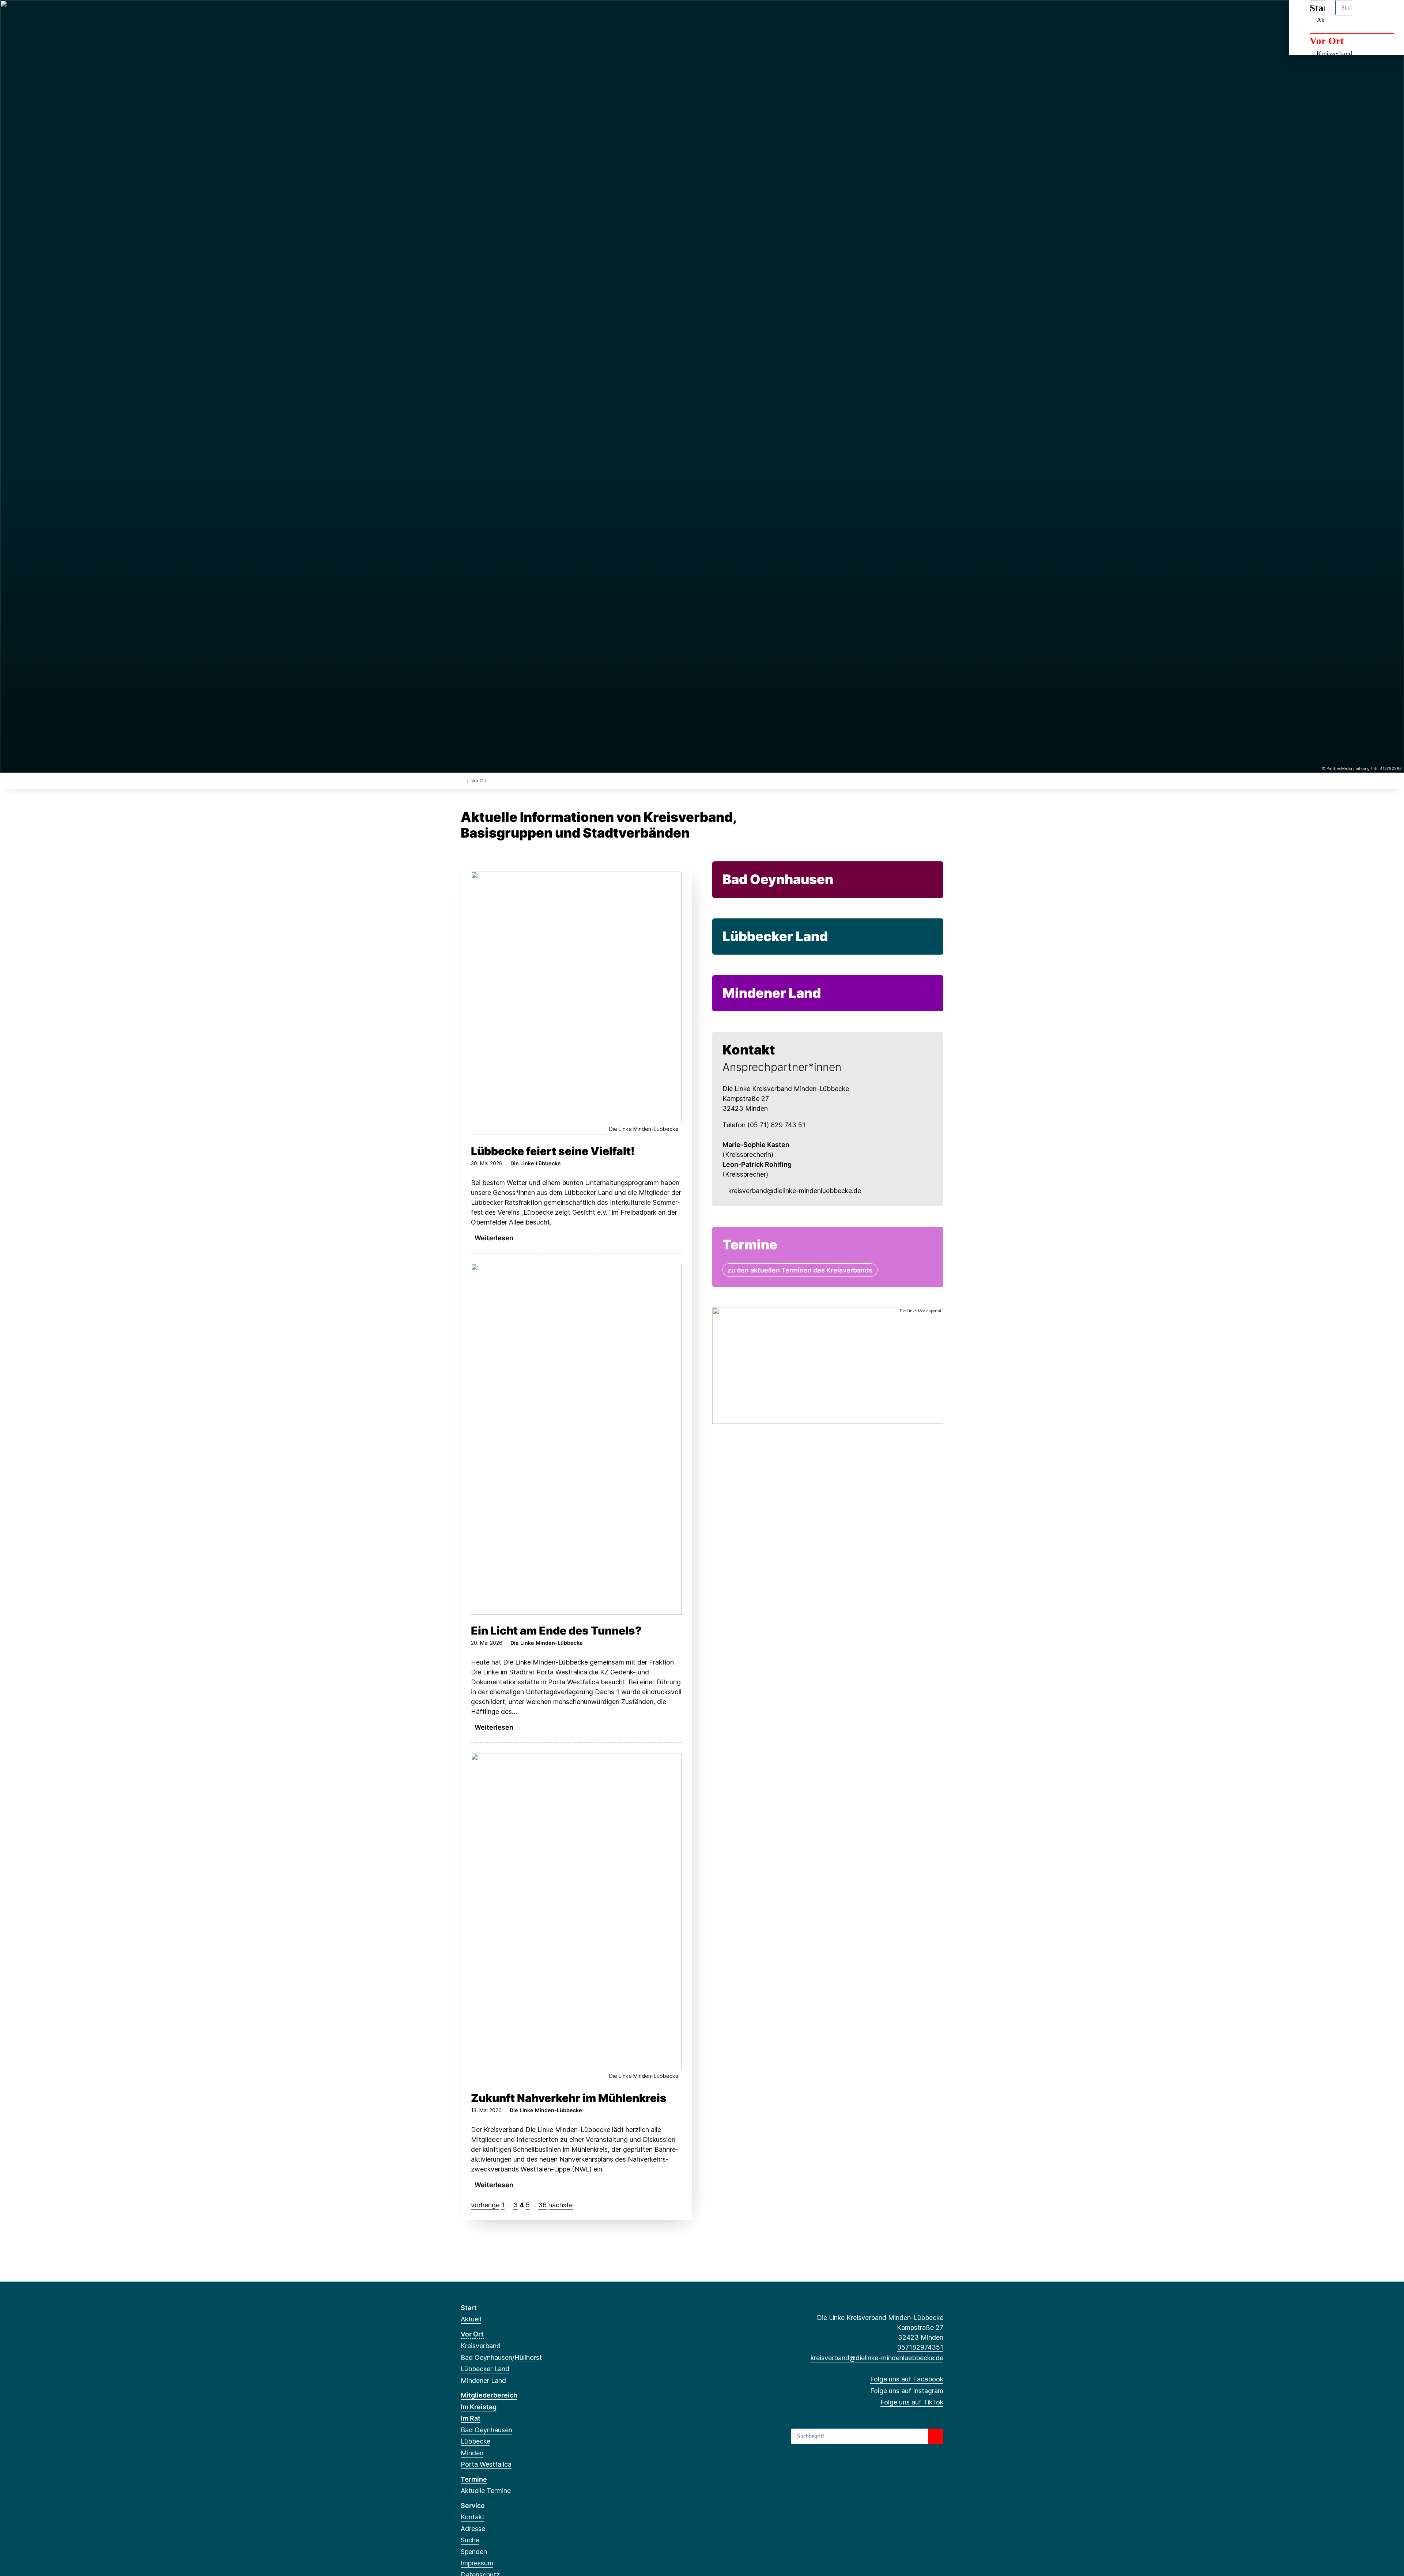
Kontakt (473, 2517)
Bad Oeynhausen (778, 879)
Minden (472, 2453)
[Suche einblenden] (1367, 15)
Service (473, 2506)
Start (469, 2308)
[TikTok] (489, 15)
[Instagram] (477, 15)
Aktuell (471, 2319)
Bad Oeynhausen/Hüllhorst (501, 2357)
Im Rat (471, 2418)
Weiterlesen (494, 1238)
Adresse (473, 2529)
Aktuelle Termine (486, 2491)
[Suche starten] (936, 2436)
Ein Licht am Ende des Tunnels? (556, 1631)
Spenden (474, 2552)
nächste (561, 2205)
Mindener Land (772, 993)
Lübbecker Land (775, 936)
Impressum (477, 2563)
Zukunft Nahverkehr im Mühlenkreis (569, 2098)
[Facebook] (465, 15)
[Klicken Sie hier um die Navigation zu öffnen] (1389, 15)
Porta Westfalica (486, 2464)
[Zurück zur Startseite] (462, 780)
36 (542, 2205)
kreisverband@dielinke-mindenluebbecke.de (795, 1191)
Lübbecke (475, 2441)
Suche (470, 2540)
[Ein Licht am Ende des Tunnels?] (576, 1439)
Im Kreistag (479, 2407)
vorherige (485, 2205)
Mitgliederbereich (489, 2395)
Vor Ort (1327, 41)
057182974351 (920, 2347)
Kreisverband (1334, 53)
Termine (474, 2479)
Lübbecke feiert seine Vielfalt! (553, 1151)
